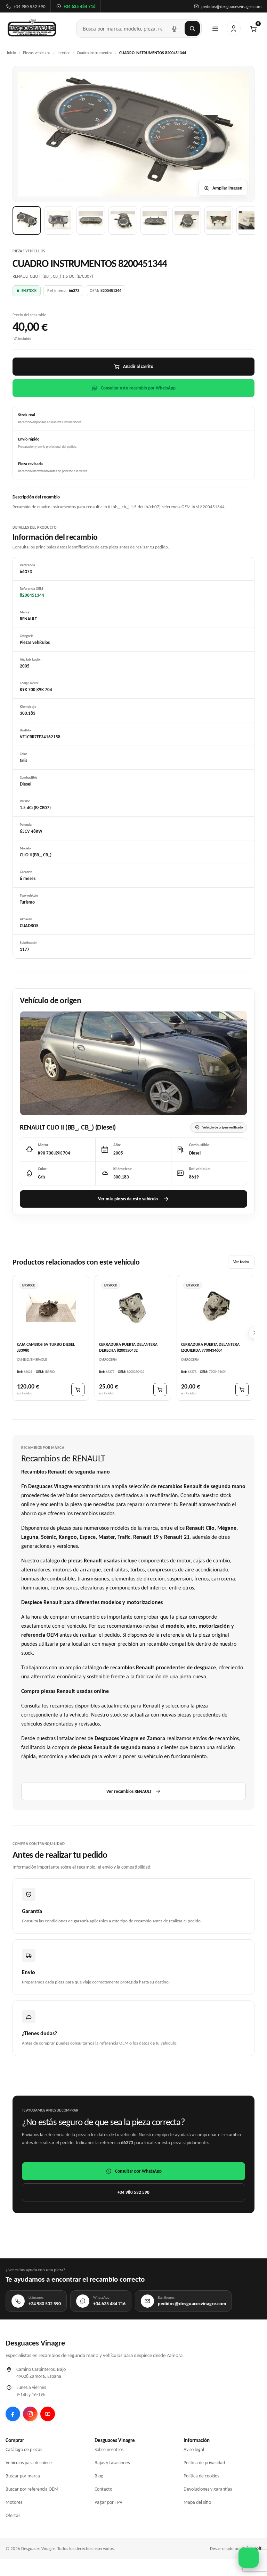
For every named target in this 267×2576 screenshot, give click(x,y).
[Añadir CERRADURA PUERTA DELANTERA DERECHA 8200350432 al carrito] (160, 1390)
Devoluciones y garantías (208, 2489)
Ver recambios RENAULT (129, 1791)
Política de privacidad (204, 2463)
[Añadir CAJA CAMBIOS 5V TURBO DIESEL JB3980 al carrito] (78, 1390)
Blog (99, 2476)
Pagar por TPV (108, 2502)
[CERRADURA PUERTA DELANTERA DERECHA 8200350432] (133, 1308)
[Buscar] (192, 28)
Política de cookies (201, 2476)
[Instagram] (30, 2414)
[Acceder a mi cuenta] (234, 28)
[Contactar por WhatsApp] (249, 2558)
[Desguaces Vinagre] (32, 28)
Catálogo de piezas (24, 2449)
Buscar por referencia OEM (32, 2489)
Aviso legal (194, 2449)
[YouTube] (48, 2414)
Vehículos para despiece (29, 2463)
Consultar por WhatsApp (138, 2171)
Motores (14, 2502)
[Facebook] (13, 2414)
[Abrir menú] (215, 28)
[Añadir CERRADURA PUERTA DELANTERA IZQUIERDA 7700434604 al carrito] (242, 1390)
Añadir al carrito (138, 366)
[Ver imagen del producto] (27, 220)
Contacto (103, 2489)
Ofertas (13, 2515)
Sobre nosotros (109, 2449)
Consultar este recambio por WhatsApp (138, 388)
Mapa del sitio (197, 2502)
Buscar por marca (23, 2476)
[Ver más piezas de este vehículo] (133, 1063)
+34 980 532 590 (133, 2192)
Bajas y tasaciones (112, 2463)
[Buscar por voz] (174, 28)
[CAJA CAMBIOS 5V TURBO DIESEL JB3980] (51, 1308)
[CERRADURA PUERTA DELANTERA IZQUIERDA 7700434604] (215, 1308)
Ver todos (241, 1262)
